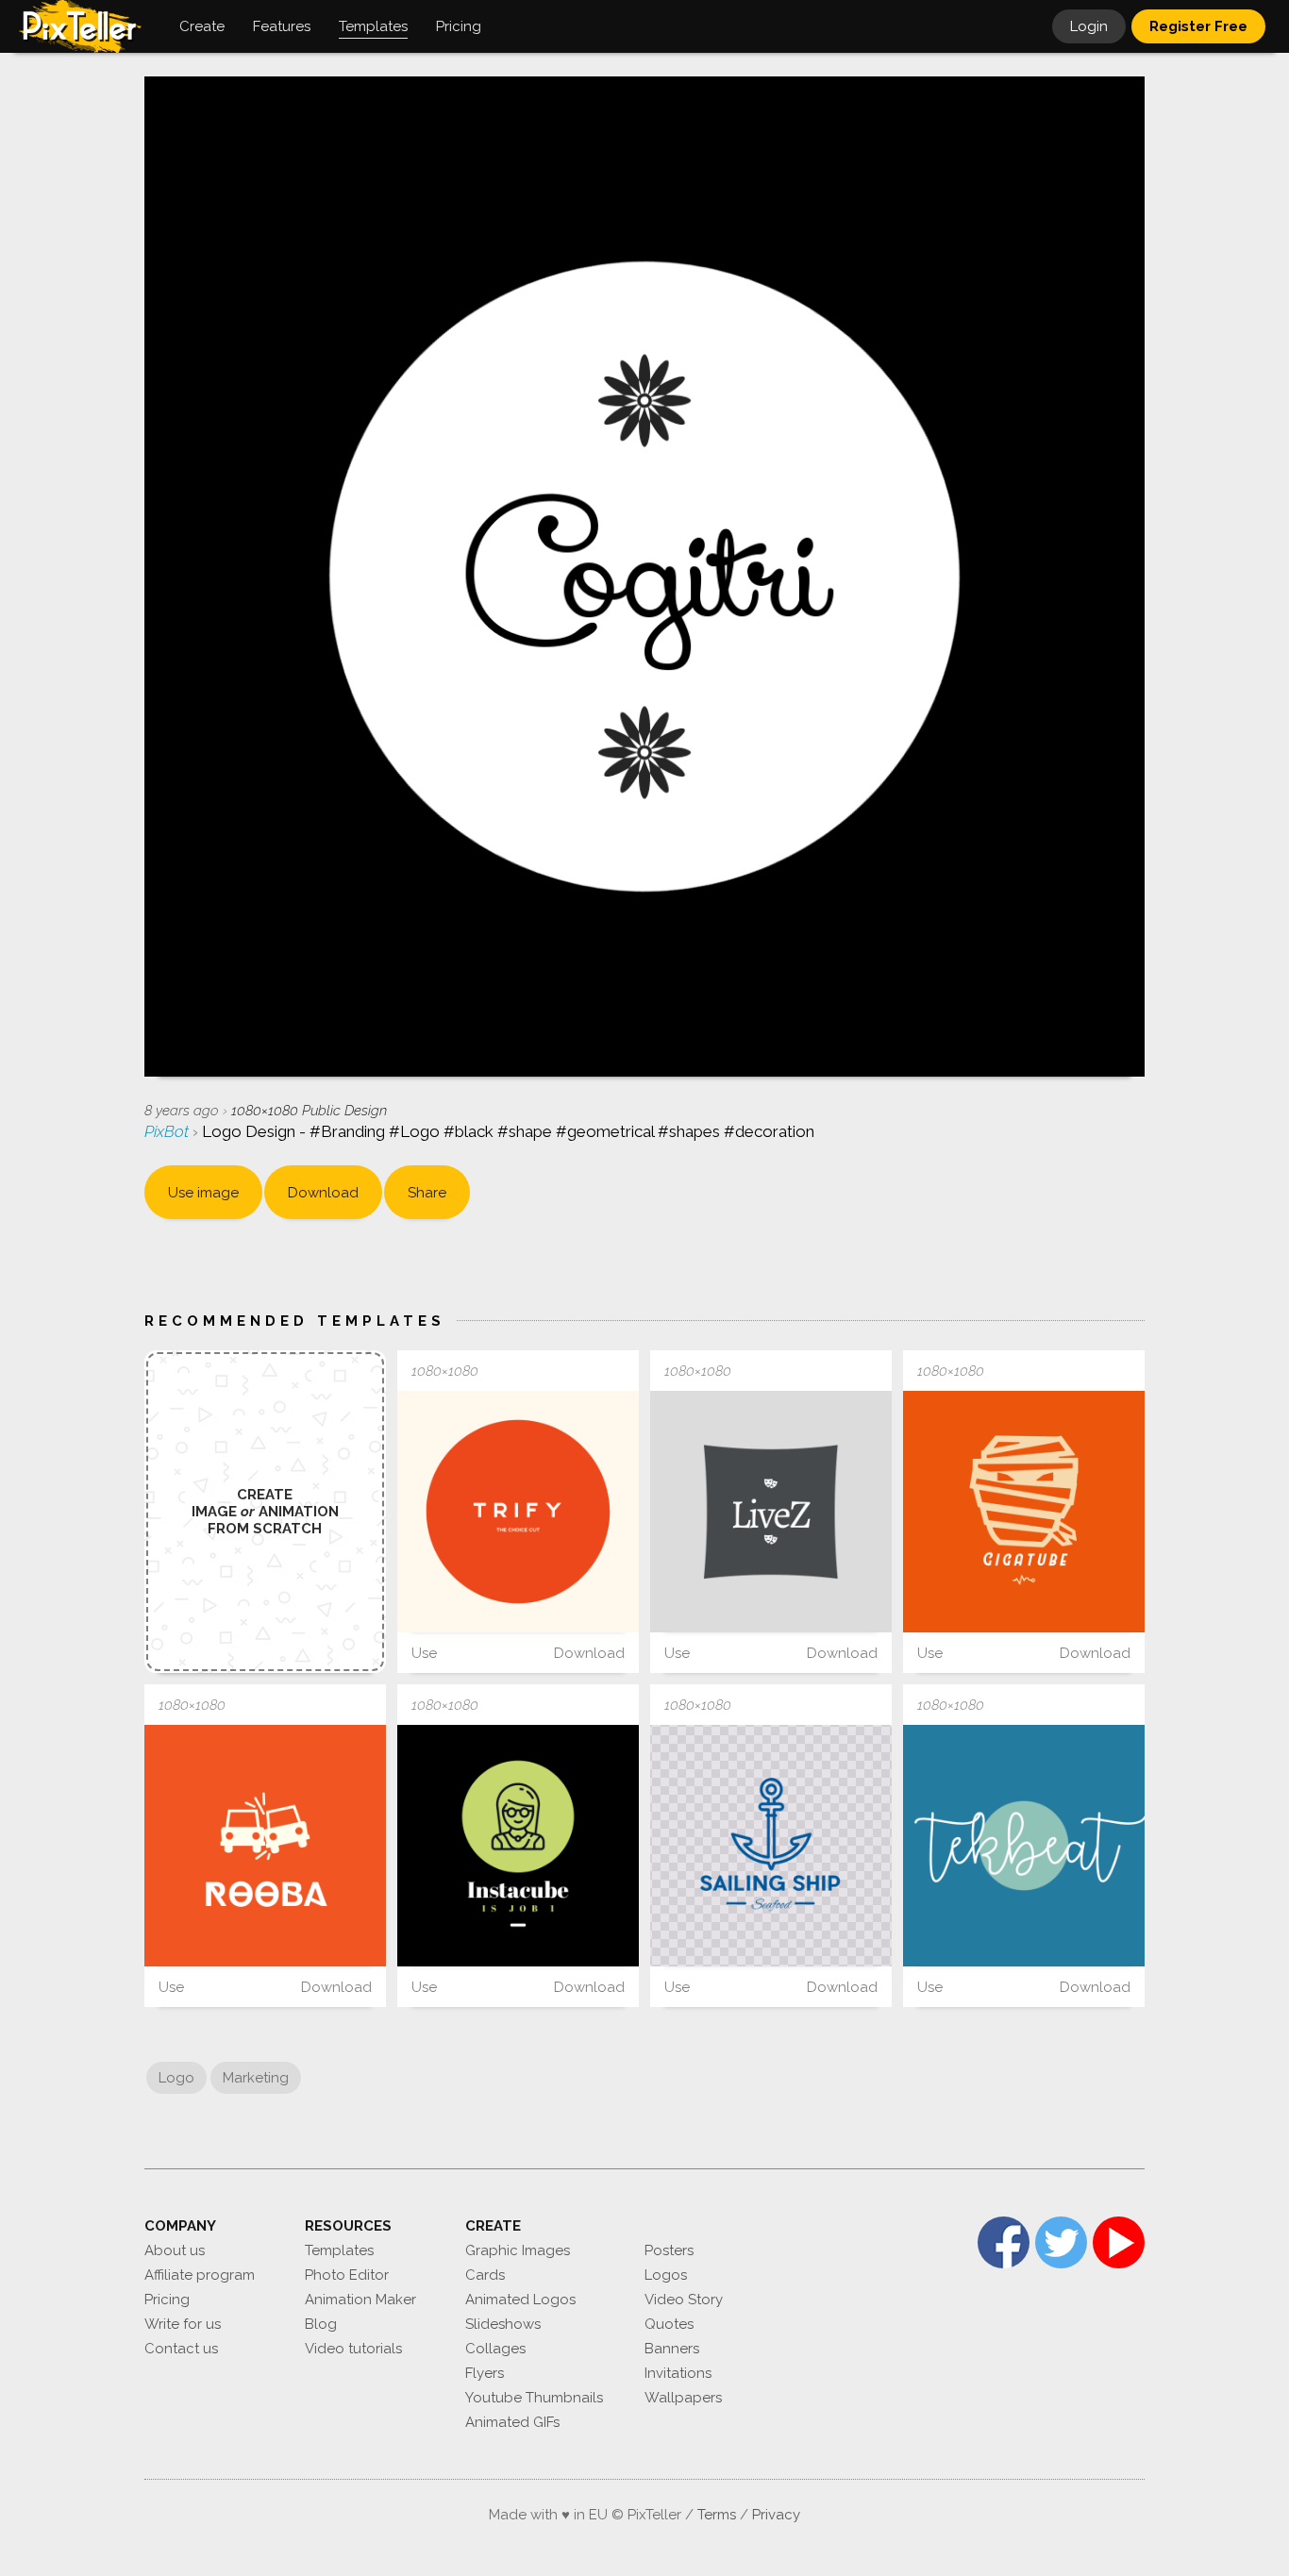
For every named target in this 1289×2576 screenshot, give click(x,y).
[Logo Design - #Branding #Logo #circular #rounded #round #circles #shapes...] (518, 1512)
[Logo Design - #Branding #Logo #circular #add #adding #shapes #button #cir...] (1024, 1846)
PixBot (168, 1131)
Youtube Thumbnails (534, 2398)
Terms (717, 2515)
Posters (669, 2250)
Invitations (678, 2373)
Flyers (485, 2373)
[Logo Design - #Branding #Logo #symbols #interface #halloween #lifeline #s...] (1024, 1512)
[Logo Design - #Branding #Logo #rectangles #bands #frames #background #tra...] (771, 1512)
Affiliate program (200, 2275)
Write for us (183, 2324)
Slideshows (503, 2324)
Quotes (669, 2324)
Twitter (1061, 2242)
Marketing (256, 2078)
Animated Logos (520, 2300)
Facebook (1004, 2242)
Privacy (776, 2515)
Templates (339, 2250)
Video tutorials (353, 2349)
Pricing (167, 2300)
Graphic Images (518, 2250)
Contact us (181, 2349)
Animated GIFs (512, 2422)
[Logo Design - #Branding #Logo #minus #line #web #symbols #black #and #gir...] (518, 1846)
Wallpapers (683, 2398)
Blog (321, 2324)
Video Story (684, 2300)
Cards (485, 2275)
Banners (672, 2349)
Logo (176, 2078)
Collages (495, 2349)
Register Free (1198, 26)
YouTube (1119, 2242)
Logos (666, 2275)
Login (1089, 26)
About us (175, 2250)
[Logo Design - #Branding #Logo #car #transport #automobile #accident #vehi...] (265, 1846)
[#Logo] (771, 1846)
